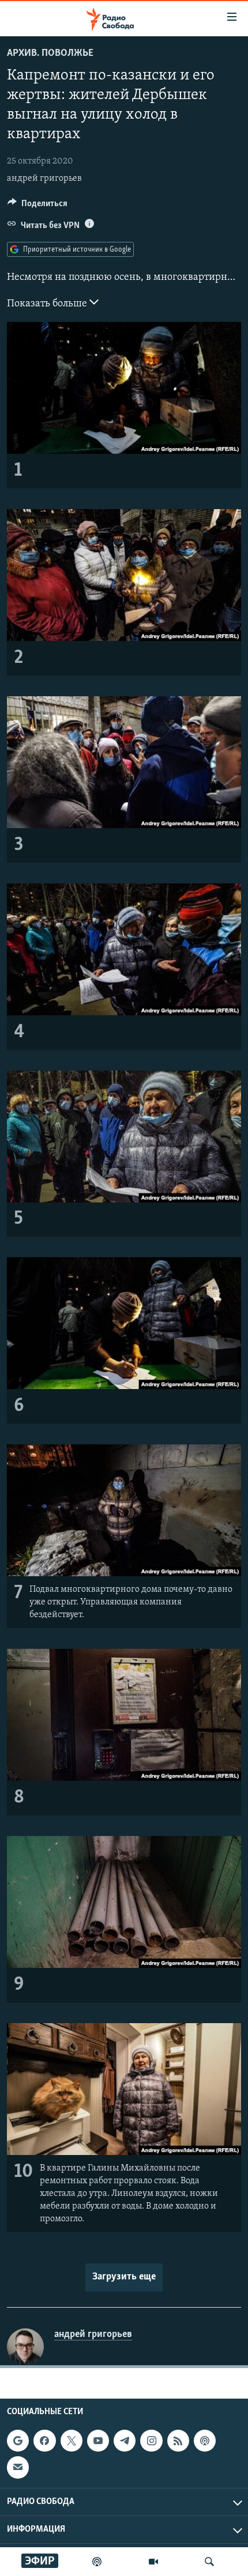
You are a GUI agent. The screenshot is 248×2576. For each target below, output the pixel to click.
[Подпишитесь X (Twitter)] (72, 2441)
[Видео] (153, 2562)
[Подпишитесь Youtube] (98, 2441)
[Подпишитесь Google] (18, 2441)
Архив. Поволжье (50, 54)
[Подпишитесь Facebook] (44, 2441)
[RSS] (178, 2441)
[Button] (37, 206)
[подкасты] (97, 2562)
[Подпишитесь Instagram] (151, 2441)
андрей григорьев (44, 179)
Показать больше (48, 304)
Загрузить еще (124, 2277)
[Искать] (209, 2562)
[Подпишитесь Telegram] (125, 2441)
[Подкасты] (205, 2441)
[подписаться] (18, 2468)
